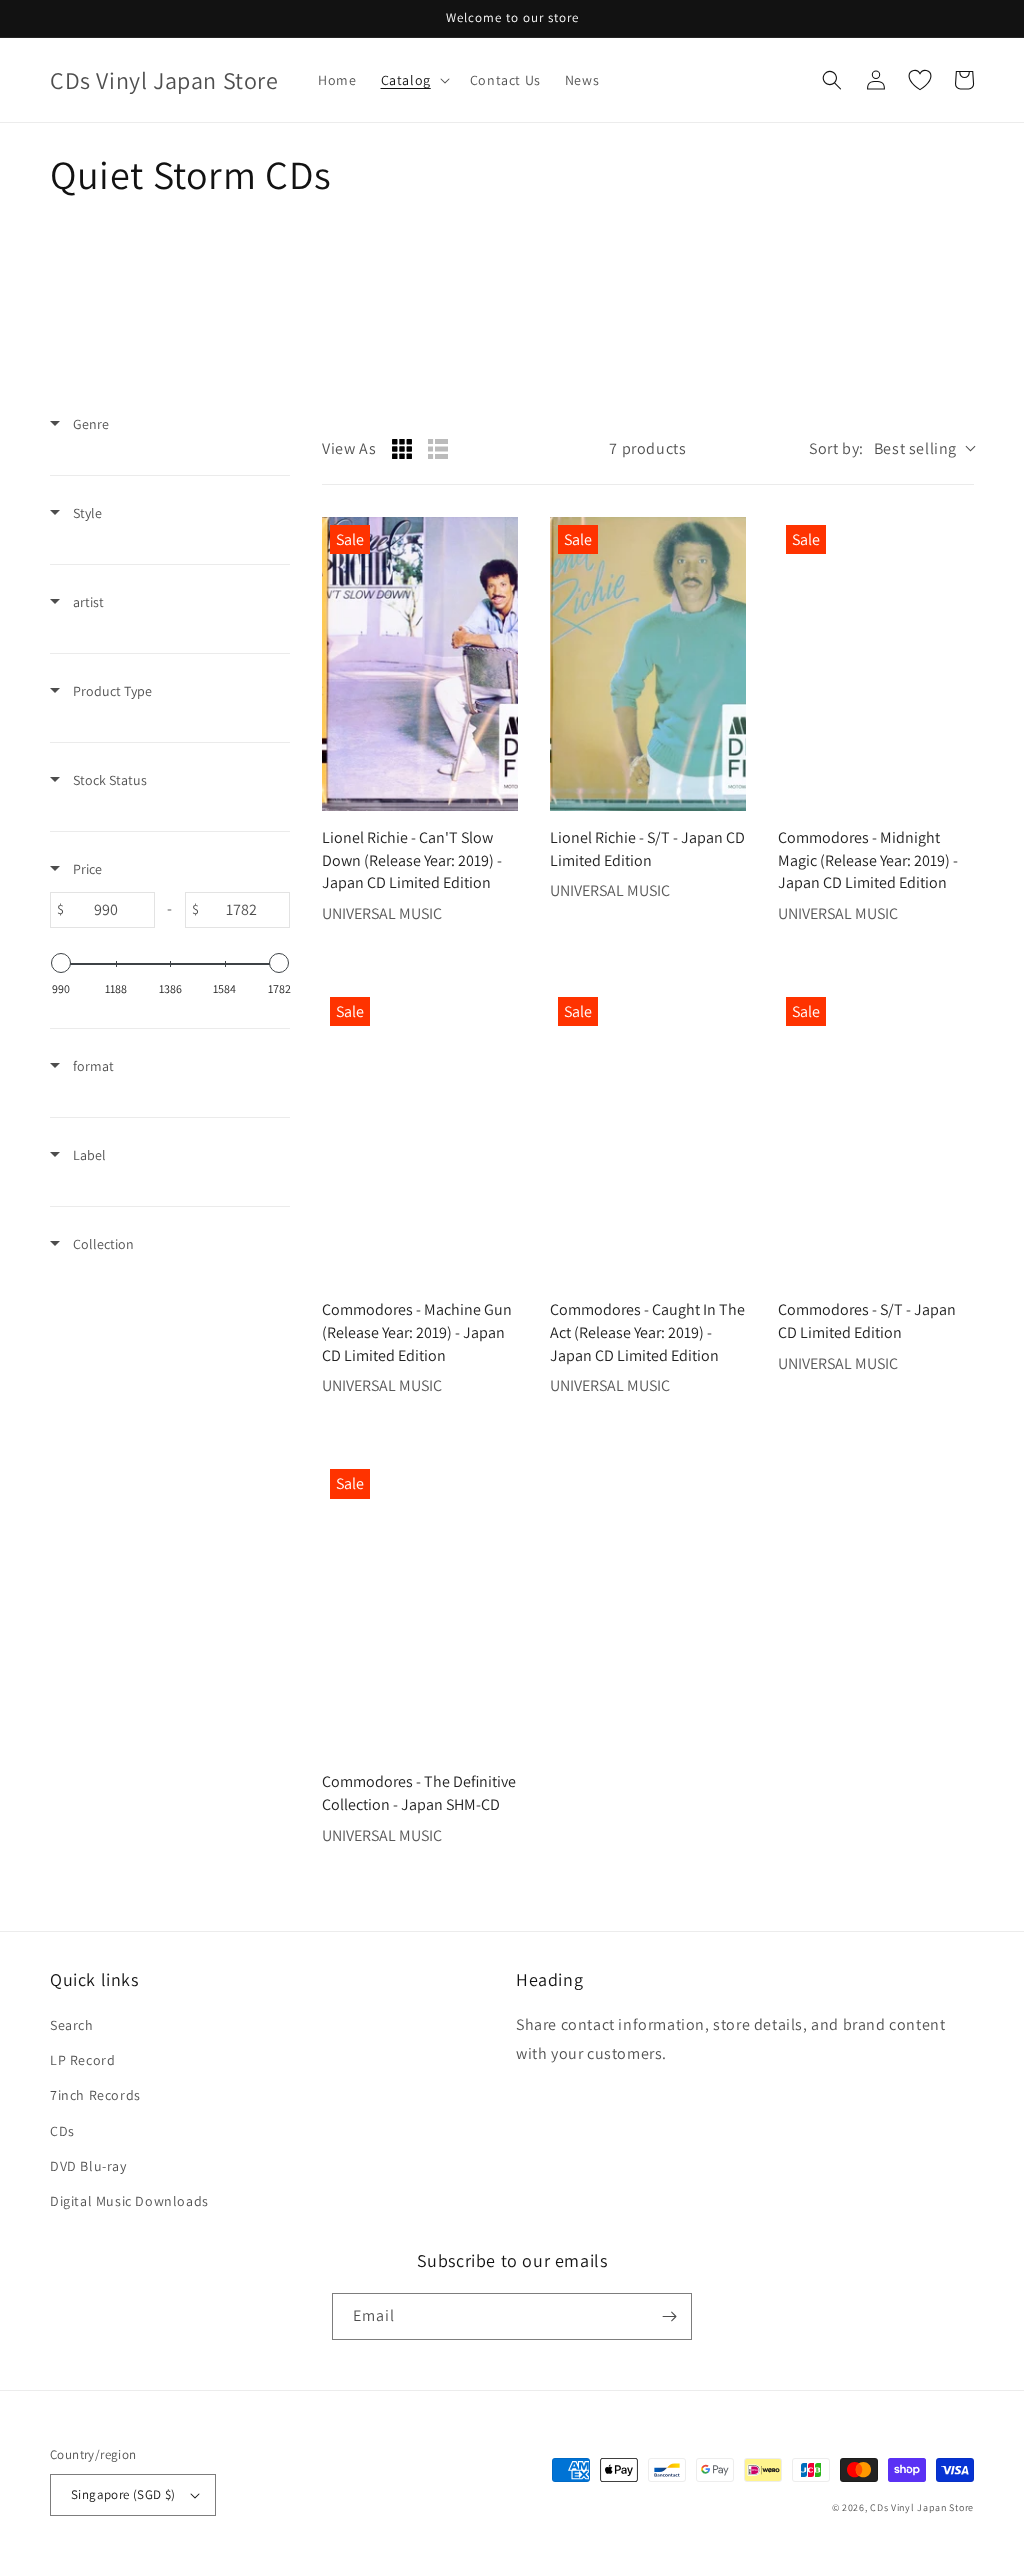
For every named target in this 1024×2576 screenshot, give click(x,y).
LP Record (82, 2060)
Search (72, 2025)
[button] (413, 80)
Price (86, 869)
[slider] (61, 963)
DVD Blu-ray (88, 2166)
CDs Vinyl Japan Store (922, 2507)
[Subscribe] (669, 2316)
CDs (62, 2131)
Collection (102, 1244)
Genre (89, 424)
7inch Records (95, 2095)
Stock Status (108, 780)
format (92, 1066)
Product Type (111, 691)
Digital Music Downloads (129, 2201)
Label (88, 1155)
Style (86, 513)
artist (87, 602)
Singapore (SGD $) (123, 2494)
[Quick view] (498, 791)
